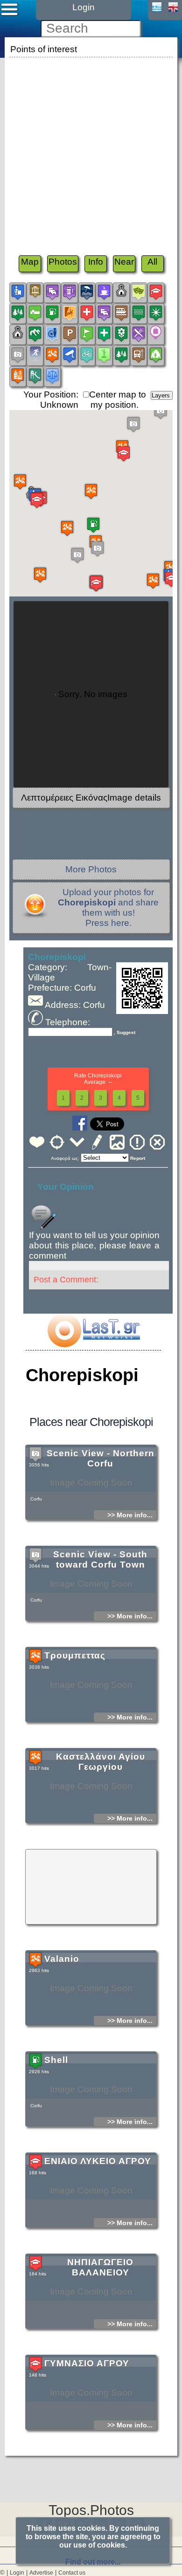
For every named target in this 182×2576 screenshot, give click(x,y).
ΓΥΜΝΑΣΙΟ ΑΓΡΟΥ (87, 2363)
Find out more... (93, 2562)
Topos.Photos (91, 2510)
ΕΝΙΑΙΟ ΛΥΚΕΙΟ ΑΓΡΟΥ (98, 2161)
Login (17, 2573)
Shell (56, 2060)
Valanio (62, 1959)
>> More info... (130, 1515)
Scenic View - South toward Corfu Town (100, 1559)
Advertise (41, 2573)
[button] (153, 581)
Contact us (72, 2573)
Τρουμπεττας (75, 1655)
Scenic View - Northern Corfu (101, 1458)
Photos (63, 262)
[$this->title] (93, 1344)
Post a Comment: (66, 1280)
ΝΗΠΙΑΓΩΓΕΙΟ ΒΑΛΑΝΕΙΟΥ (100, 2267)
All (152, 262)
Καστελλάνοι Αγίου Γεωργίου (101, 1762)
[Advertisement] (91, 151)
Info (96, 262)
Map (30, 262)
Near (124, 262)
